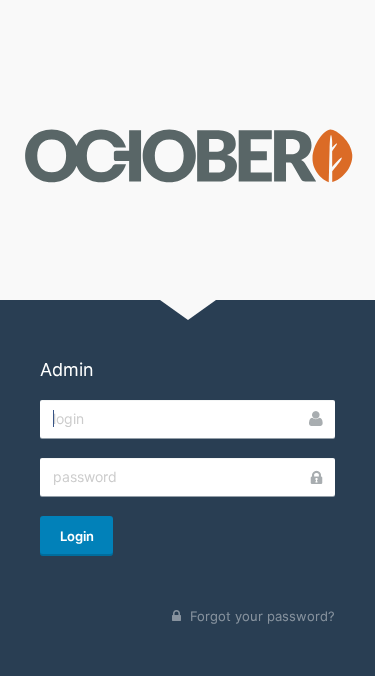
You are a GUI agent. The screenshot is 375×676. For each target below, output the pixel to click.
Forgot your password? (262, 616)
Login (77, 536)
